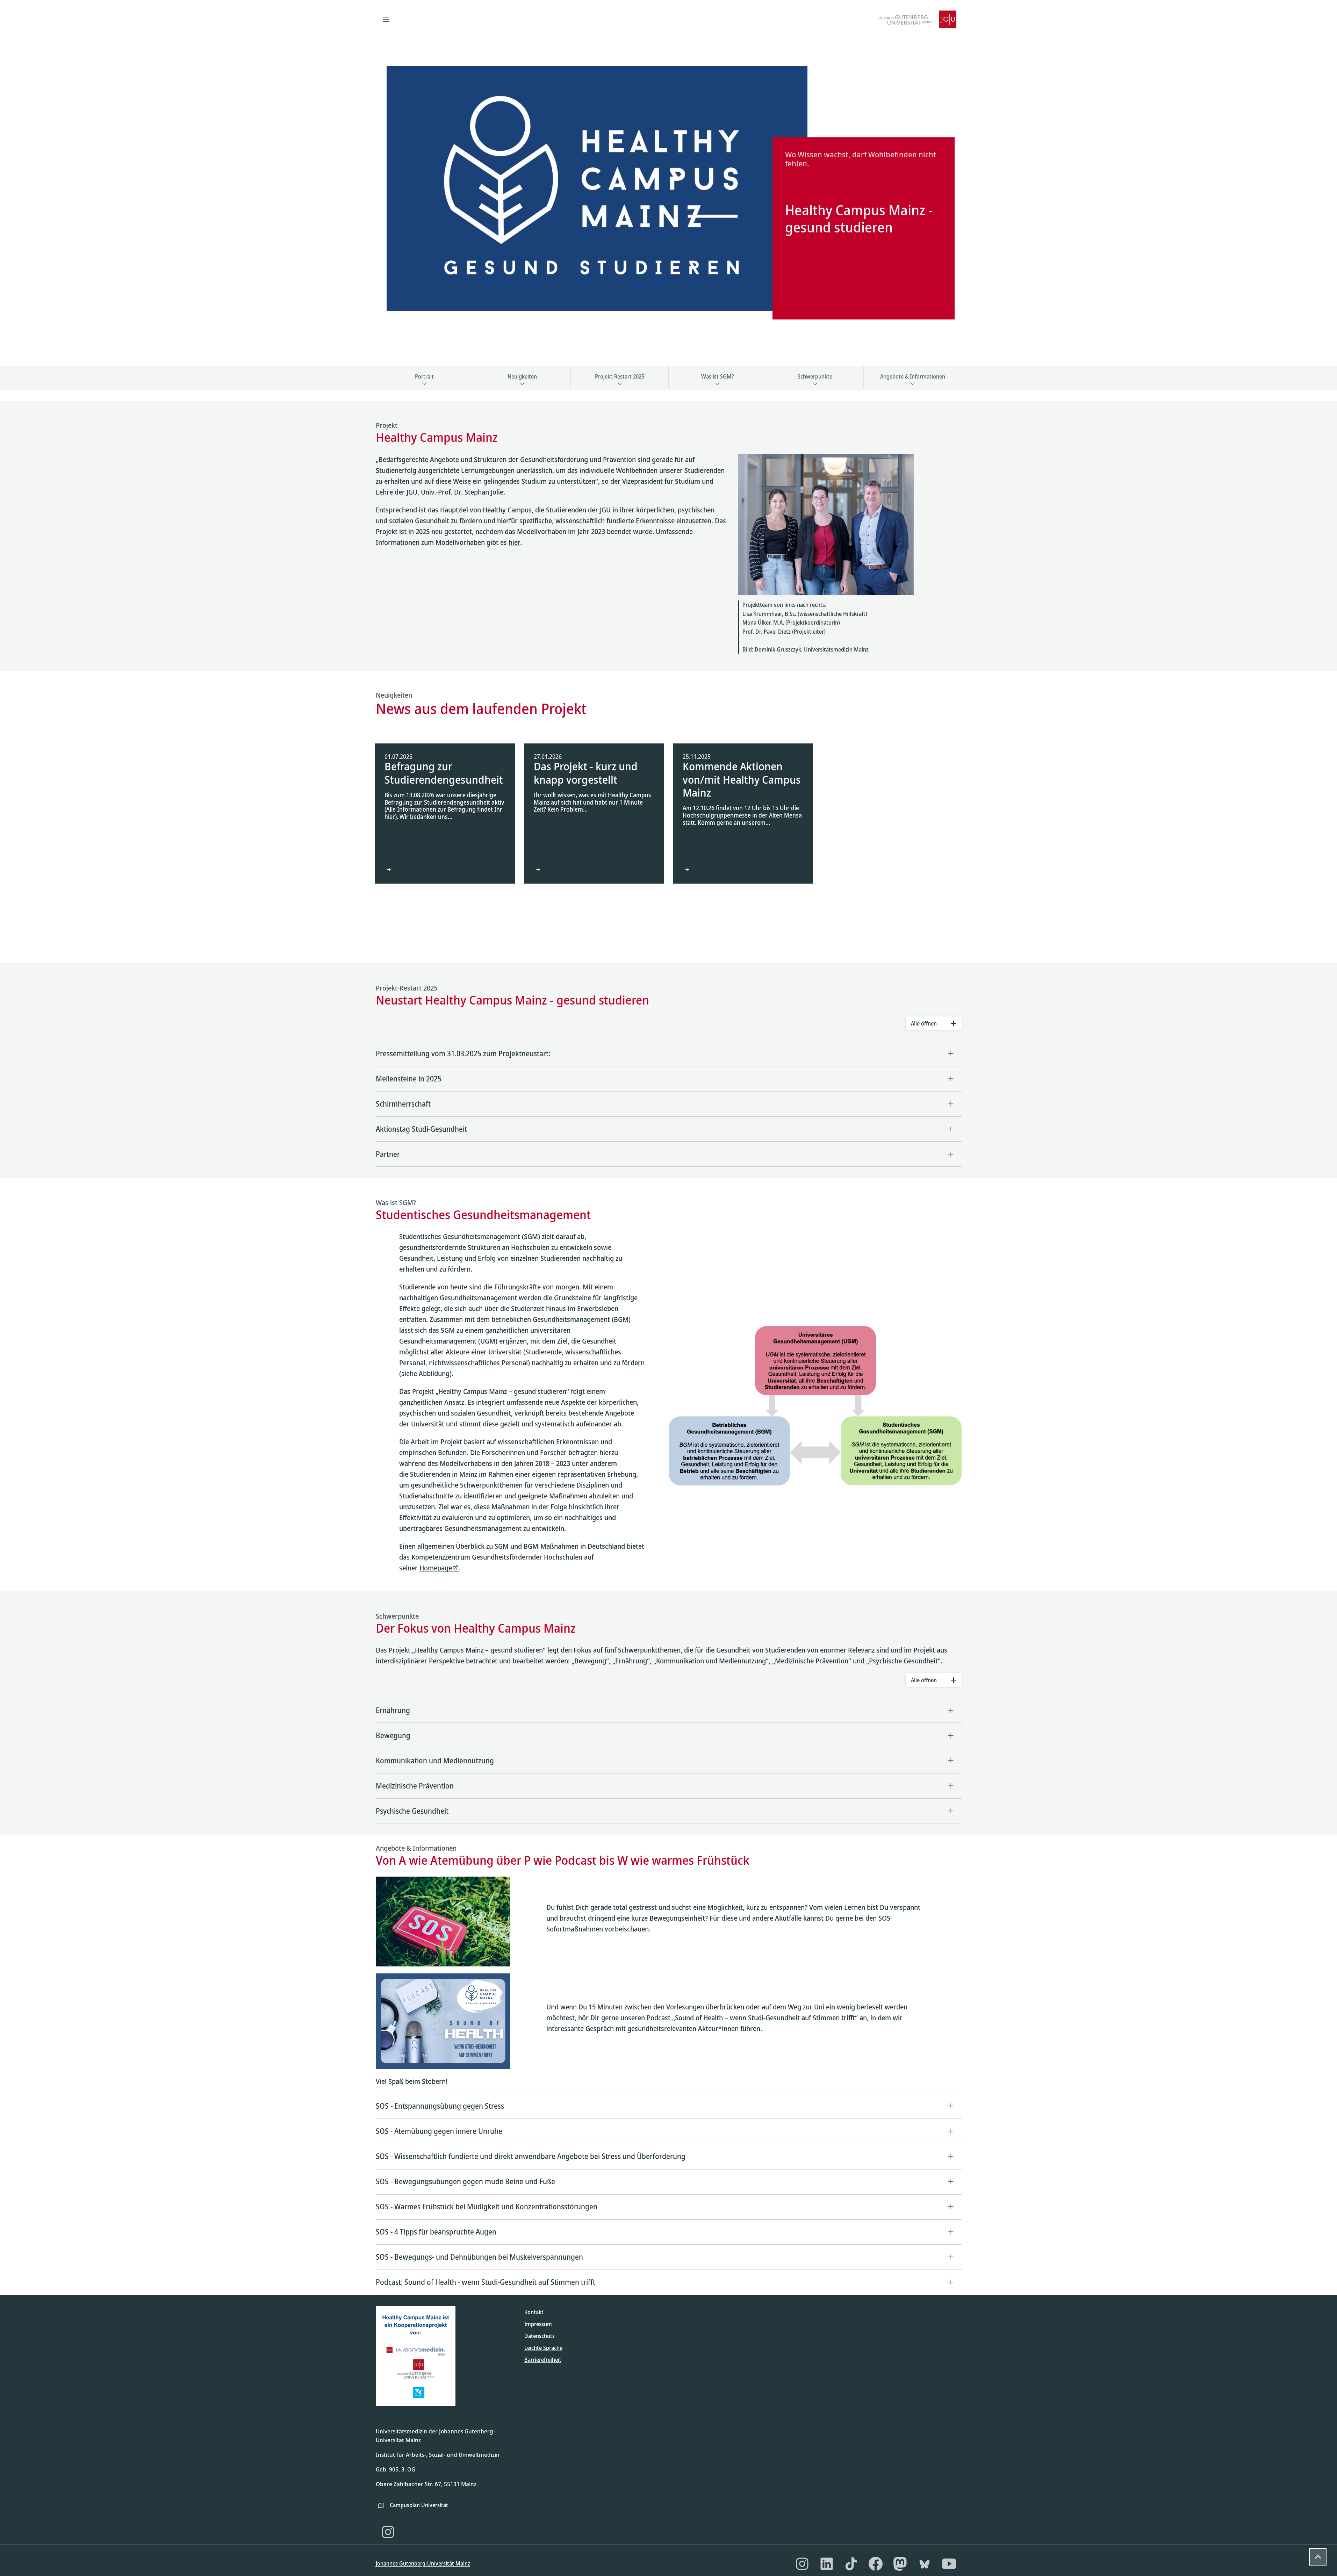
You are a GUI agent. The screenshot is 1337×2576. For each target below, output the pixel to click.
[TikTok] (851, 2564)
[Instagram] (388, 2532)
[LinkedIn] (827, 2564)
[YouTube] (949, 2564)
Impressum (538, 2324)
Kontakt (534, 2312)
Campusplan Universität (419, 2505)
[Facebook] (876, 2564)
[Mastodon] (900, 2564)
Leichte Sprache (543, 2348)
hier (514, 542)
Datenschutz (540, 2336)
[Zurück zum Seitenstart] (1318, 2557)
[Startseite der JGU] (917, 19)
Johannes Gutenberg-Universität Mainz (423, 2563)
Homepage (436, 1568)
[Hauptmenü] (386, 19)
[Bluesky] (925, 2564)
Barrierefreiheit (543, 2360)
